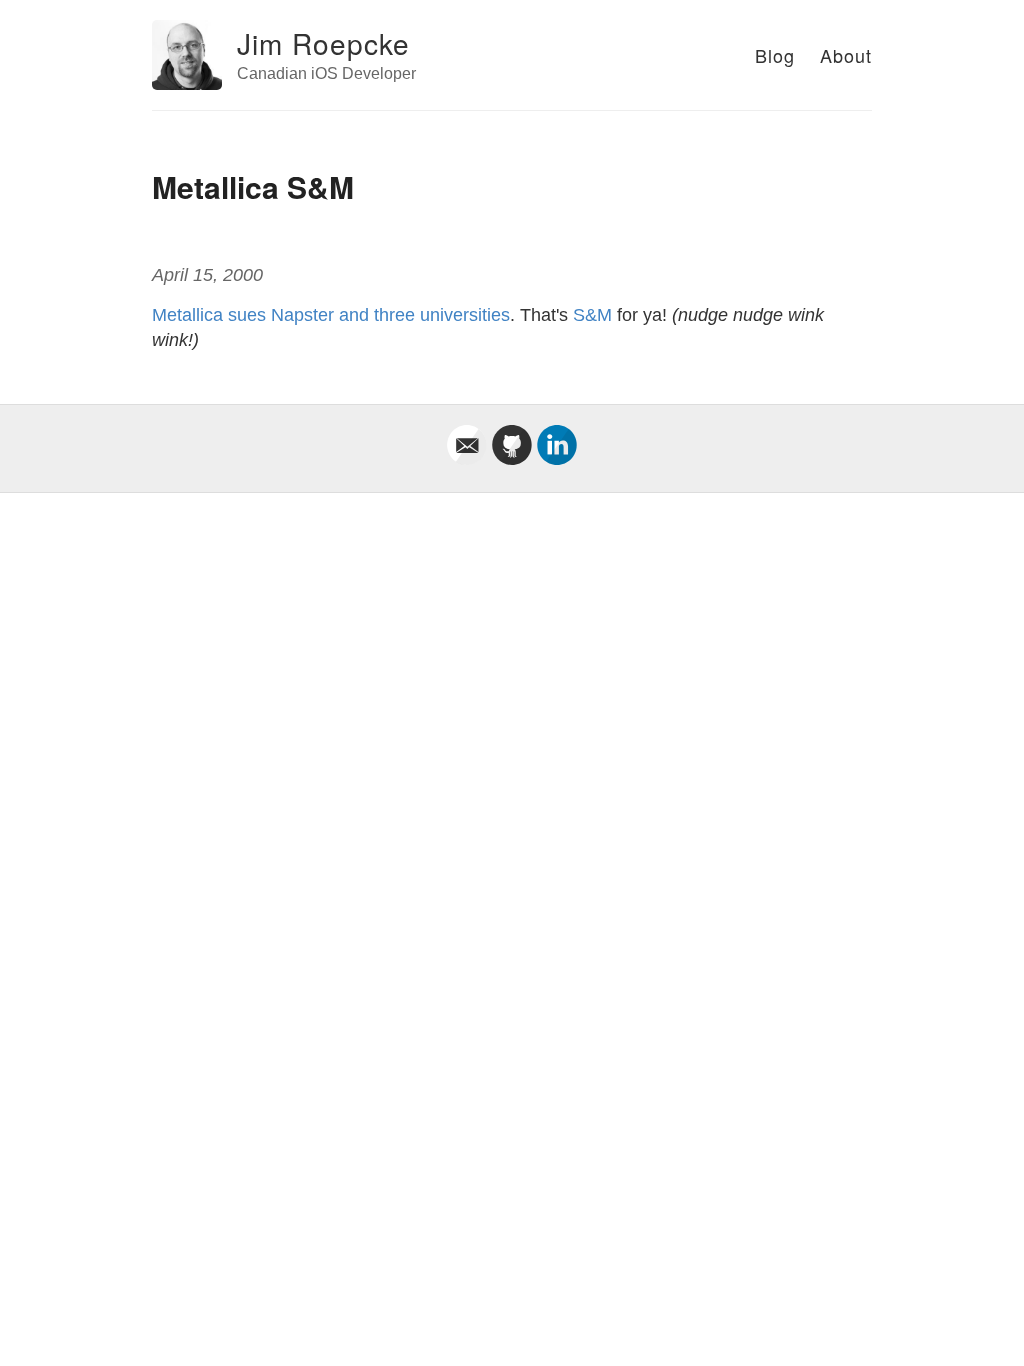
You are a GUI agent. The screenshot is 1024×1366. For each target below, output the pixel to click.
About (846, 55)
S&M (592, 315)
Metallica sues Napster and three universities (331, 315)
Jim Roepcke (323, 43)
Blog (775, 55)
